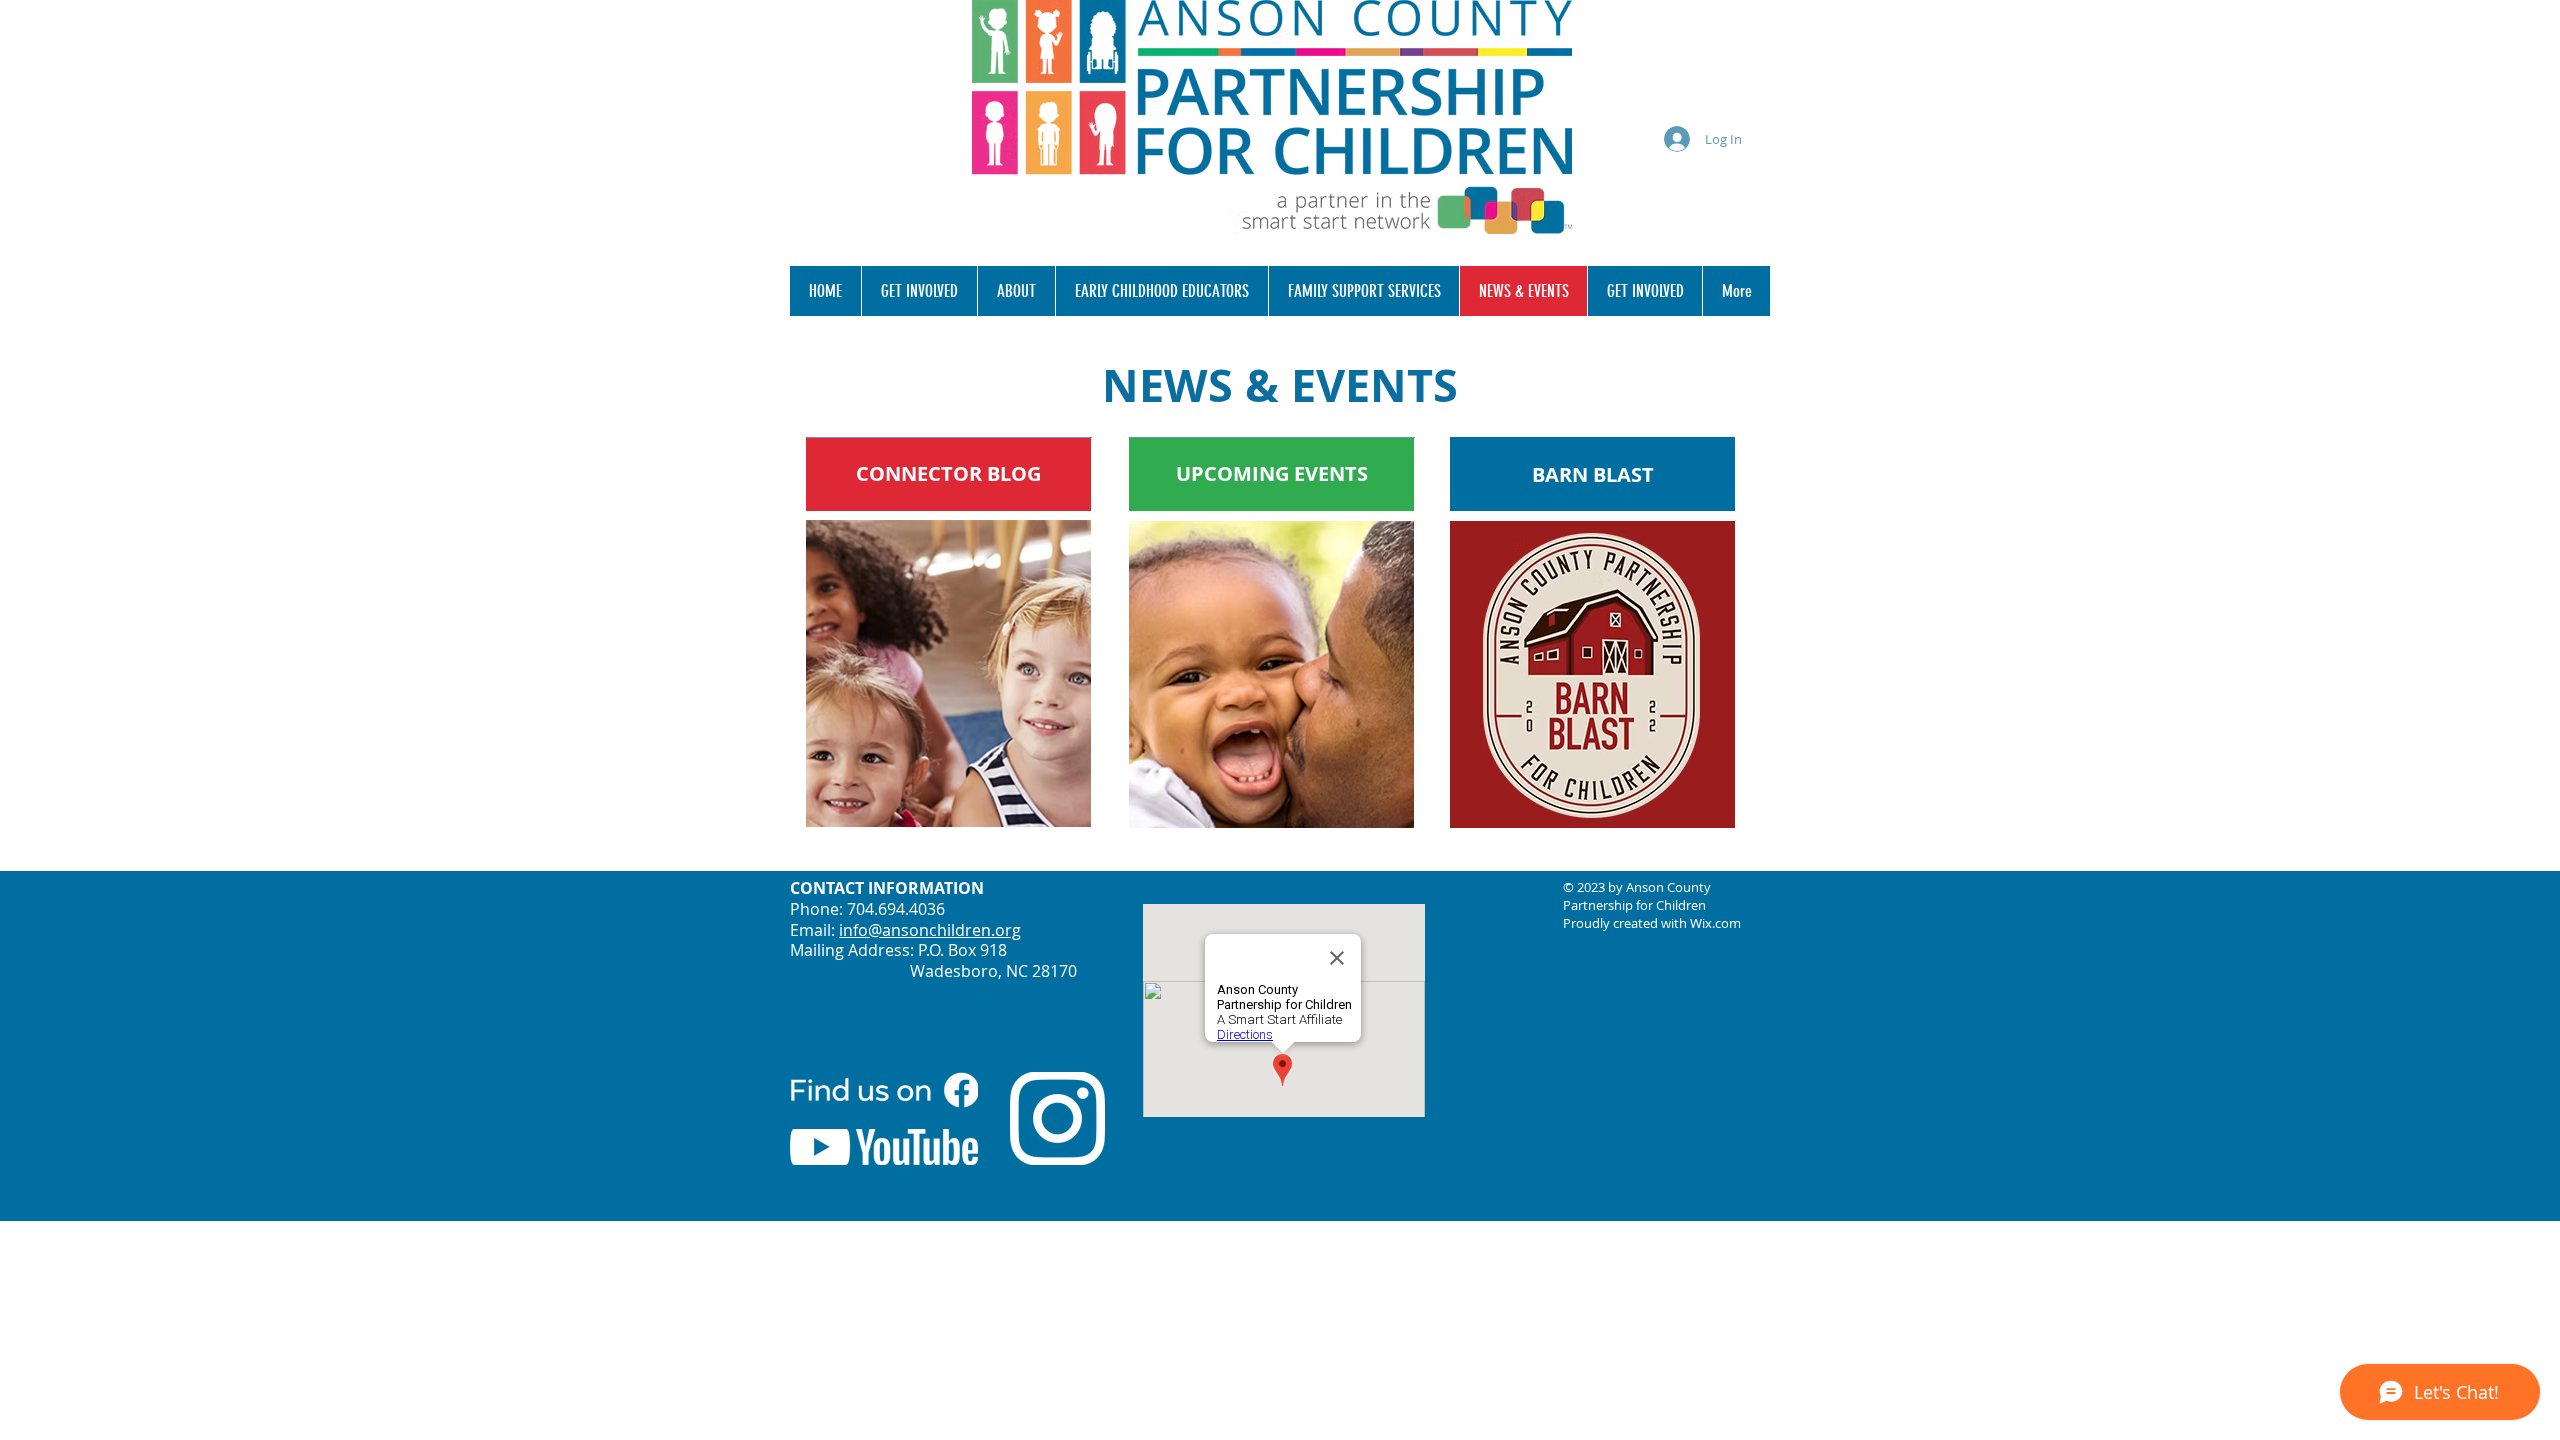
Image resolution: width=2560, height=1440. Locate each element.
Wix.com (1715, 923)
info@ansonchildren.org (930, 930)
